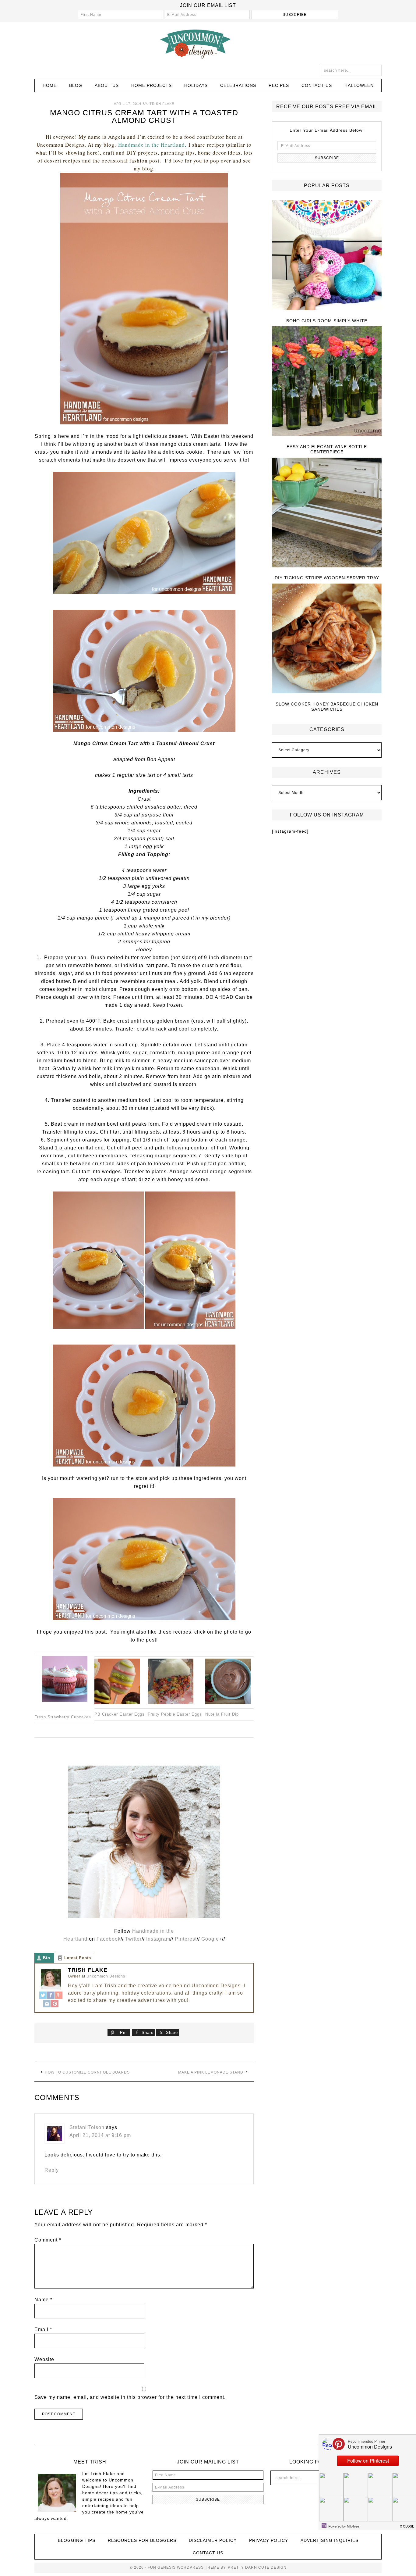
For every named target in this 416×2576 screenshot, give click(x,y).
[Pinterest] (55, 2004)
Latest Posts (78, 1958)
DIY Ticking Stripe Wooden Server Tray (327, 578)
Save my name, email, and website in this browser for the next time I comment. (130, 2397)
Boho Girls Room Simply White (327, 321)
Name (43, 2300)
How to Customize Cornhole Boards (87, 2072)
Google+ (212, 1939)
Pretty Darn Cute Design (257, 2567)
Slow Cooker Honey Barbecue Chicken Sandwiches (327, 707)
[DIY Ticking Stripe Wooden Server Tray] (327, 513)
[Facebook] (51, 1996)
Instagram (158, 1939)
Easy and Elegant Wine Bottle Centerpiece (327, 449)
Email (43, 2329)
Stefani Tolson (87, 2127)
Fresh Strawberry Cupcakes (63, 1717)
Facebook (109, 1939)
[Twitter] (43, 1996)
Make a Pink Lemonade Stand (211, 2072)
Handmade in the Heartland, (152, 145)
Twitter (133, 1939)
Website (44, 2359)
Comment (48, 2240)
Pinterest (186, 1939)
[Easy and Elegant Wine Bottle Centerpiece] (327, 382)
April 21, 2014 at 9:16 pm (100, 2135)
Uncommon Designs (208, 44)
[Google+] (59, 1996)
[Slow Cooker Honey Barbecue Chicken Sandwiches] (327, 639)
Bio (47, 1958)
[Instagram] (47, 2004)
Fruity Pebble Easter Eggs (175, 1714)
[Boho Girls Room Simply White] (327, 256)
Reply (52, 2170)
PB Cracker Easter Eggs (120, 1714)
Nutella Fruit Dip (222, 1714)
